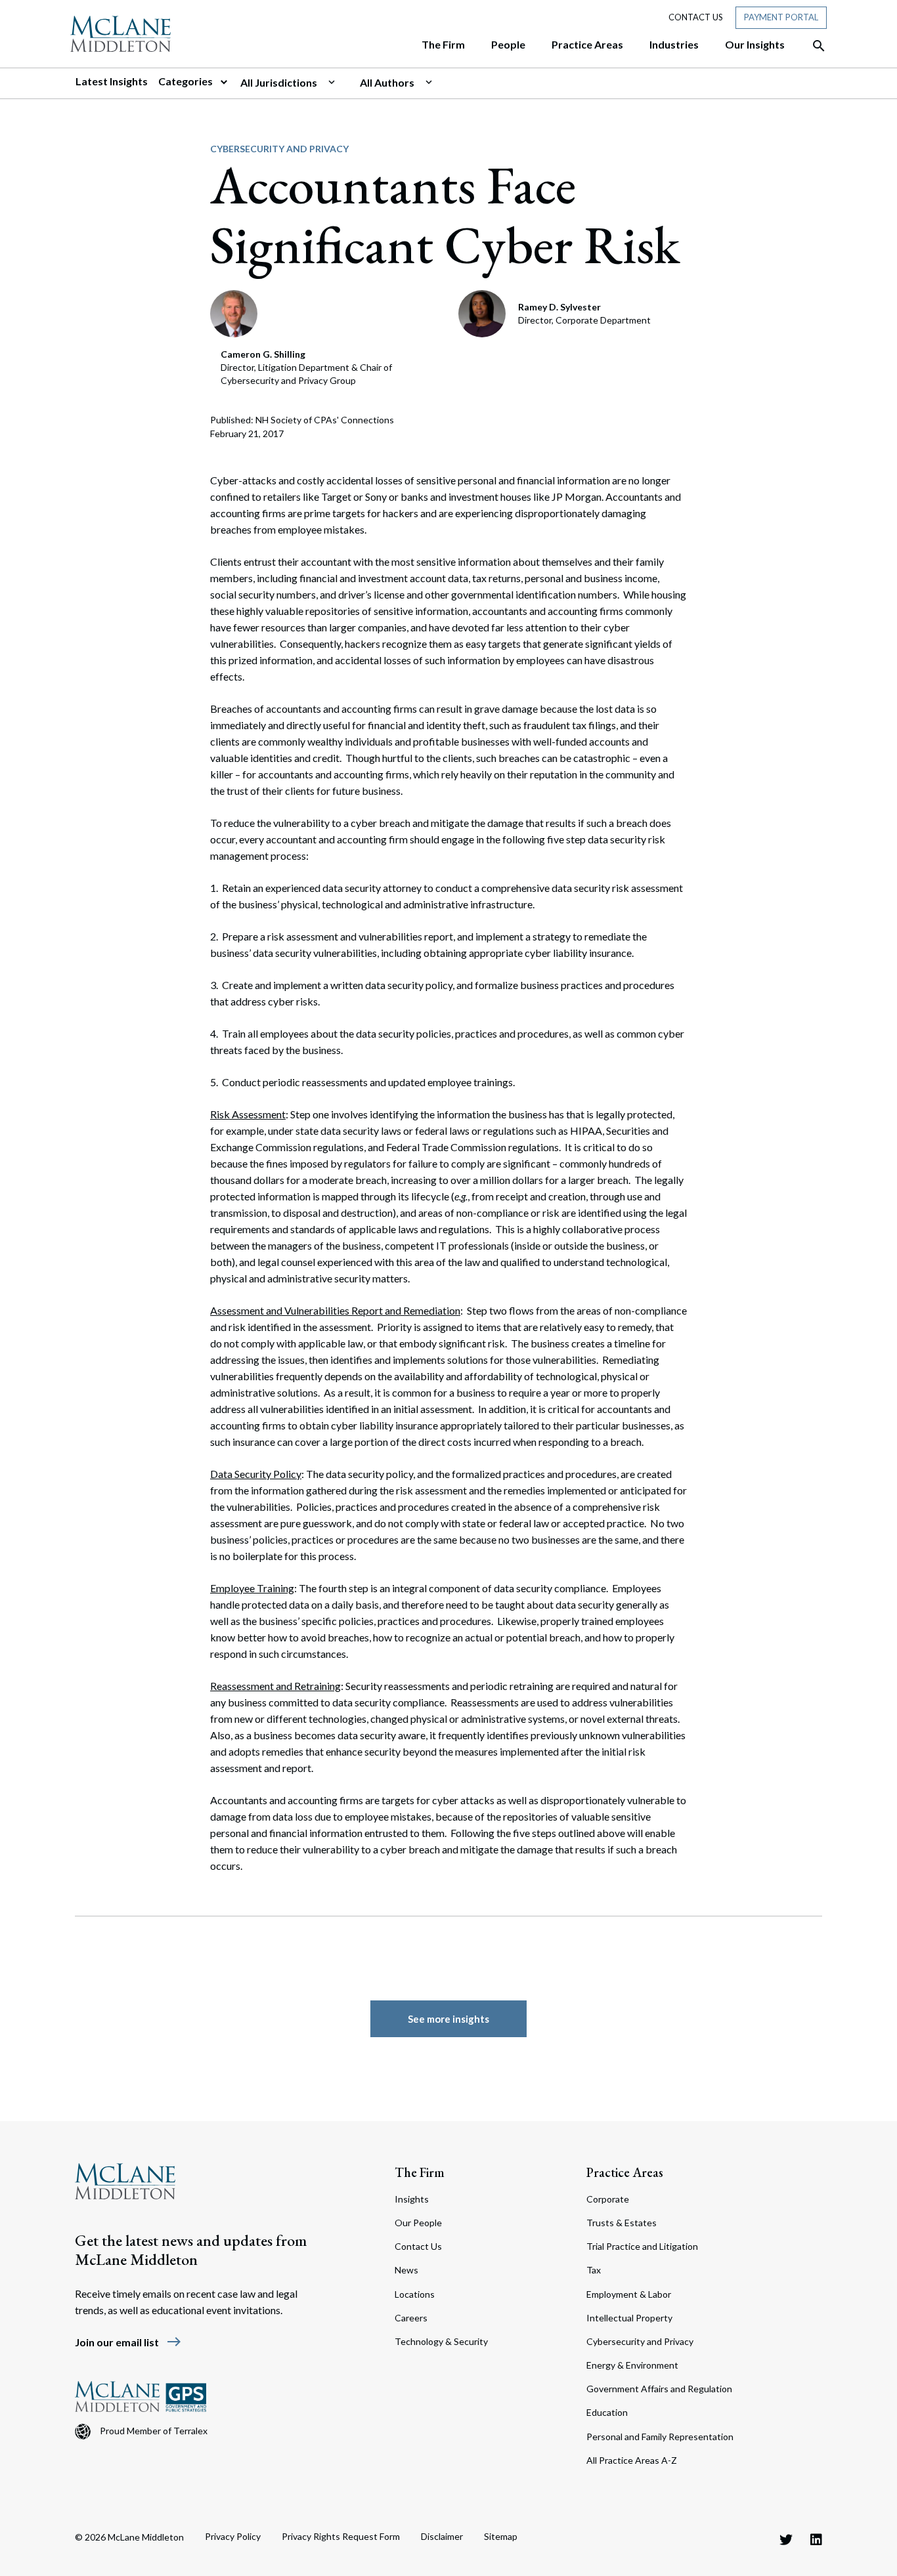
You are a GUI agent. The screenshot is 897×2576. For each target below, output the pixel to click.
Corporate (608, 2199)
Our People (418, 2223)
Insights (412, 2199)
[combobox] (295, 83)
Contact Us (696, 17)
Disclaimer (442, 2536)
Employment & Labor (629, 2294)
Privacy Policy (233, 2536)
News (406, 2270)
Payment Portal (781, 17)
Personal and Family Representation (660, 2437)
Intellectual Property (629, 2318)
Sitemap (501, 2536)
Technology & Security (441, 2341)
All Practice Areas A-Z (632, 2460)
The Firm (420, 2172)
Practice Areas (625, 2172)
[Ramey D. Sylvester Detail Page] (483, 312)
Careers (411, 2318)
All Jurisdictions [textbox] (279, 82)
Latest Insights (112, 81)
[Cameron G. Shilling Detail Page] (234, 312)
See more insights (448, 2019)
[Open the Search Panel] (812, 46)
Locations (415, 2294)
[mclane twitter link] (786, 2539)
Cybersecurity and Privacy (279, 149)
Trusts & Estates (622, 2223)
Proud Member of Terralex (154, 2431)
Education (607, 2412)
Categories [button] (186, 81)
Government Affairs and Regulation (659, 2389)
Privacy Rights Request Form (341, 2536)
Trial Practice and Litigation (642, 2246)
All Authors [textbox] (387, 82)
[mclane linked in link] (816, 2539)
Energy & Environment (632, 2365)
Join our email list (128, 2342)
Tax (594, 2270)
